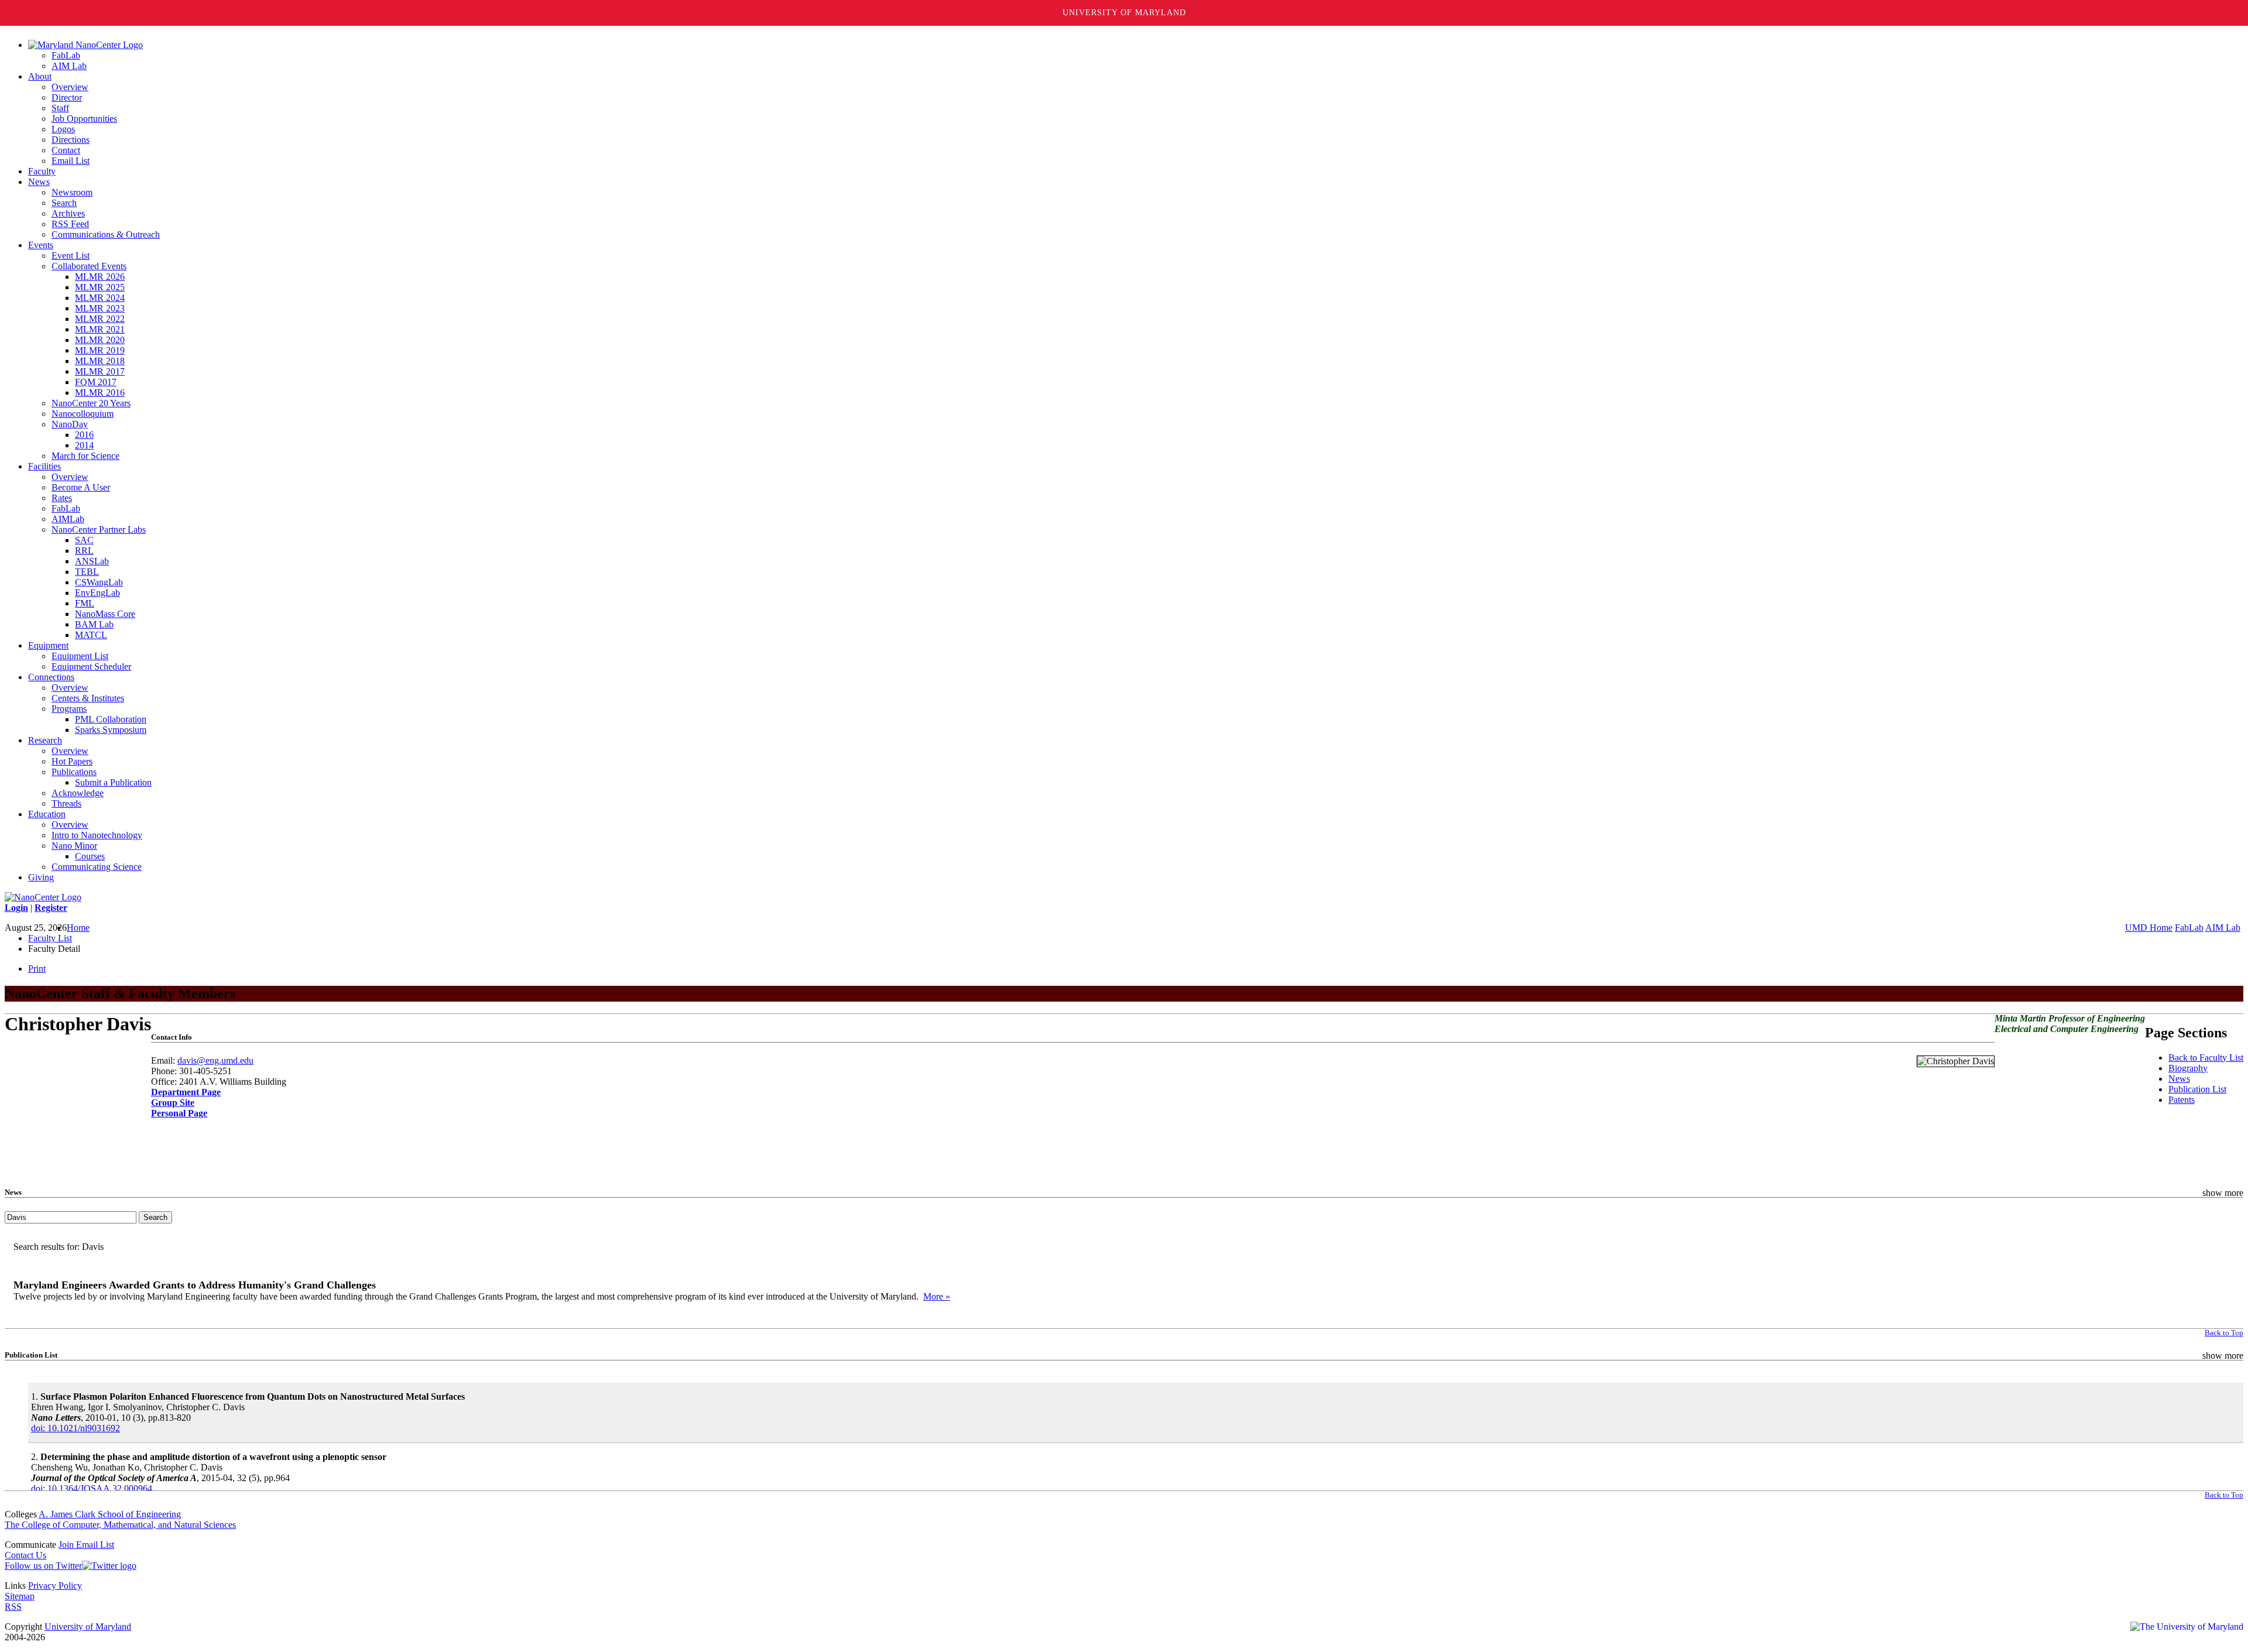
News (39, 182)
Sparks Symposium (111, 730)
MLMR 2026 (100, 277)
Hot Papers (72, 761)
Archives (68, 213)
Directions (71, 140)
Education (47, 814)
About (40, 76)
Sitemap (20, 1596)
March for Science (85, 456)
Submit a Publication (113, 782)
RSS (13, 1607)
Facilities (44, 466)
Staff (60, 108)
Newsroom (72, 192)
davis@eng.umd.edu (215, 1060)
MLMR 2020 (100, 340)
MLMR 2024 (100, 298)
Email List (71, 161)
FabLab (66, 55)
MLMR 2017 (100, 371)
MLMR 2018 (100, 361)
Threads (66, 803)
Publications (74, 772)
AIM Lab (69, 66)
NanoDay (70, 424)
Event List (71, 256)
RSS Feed (70, 224)
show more (2223, 1193)
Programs (69, 709)
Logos (63, 129)
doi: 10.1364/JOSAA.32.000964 (92, 1488)
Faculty (42, 171)
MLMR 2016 (100, 393)
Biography (2188, 1068)
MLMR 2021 (100, 329)
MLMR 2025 (100, 287)
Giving (41, 877)
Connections (51, 677)
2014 (84, 445)
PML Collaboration (111, 719)
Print (37, 969)
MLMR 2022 (100, 319)
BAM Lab (94, 624)
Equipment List (80, 656)
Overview (70, 87)
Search (64, 203)
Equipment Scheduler (91, 666)
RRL (84, 551)
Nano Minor (74, 846)
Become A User (81, 487)
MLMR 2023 (100, 308)
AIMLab (68, 519)
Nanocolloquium (83, 414)
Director (67, 97)
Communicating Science (97, 867)
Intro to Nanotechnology (97, 835)
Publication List (2197, 1089)
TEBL (87, 572)
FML (85, 603)
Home (78, 928)
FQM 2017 (96, 382)
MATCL (91, 635)
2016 (84, 435)
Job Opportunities (84, 119)
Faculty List (50, 938)
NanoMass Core (105, 614)
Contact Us (25, 1555)
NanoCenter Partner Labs (99, 529)
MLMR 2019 (100, 350)
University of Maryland (1124, 13)
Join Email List (86, 1545)
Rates (62, 498)
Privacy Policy (55, 1586)
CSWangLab (99, 582)
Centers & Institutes (88, 698)
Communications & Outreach (106, 234)
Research (45, 740)
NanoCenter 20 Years (91, 403)
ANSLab (92, 561)
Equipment (48, 645)
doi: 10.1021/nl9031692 (76, 1428)
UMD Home (2149, 928)
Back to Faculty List (2206, 1058)
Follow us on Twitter (43, 1566)
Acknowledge (78, 793)
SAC (84, 540)
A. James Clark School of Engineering (110, 1514)
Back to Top (2224, 1333)
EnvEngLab (97, 593)
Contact (66, 150)
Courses (90, 856)
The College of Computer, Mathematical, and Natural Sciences (120, 1525)
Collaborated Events (89, 266)
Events (41, 245)
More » (937, 1296)
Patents (2182, 1100)
